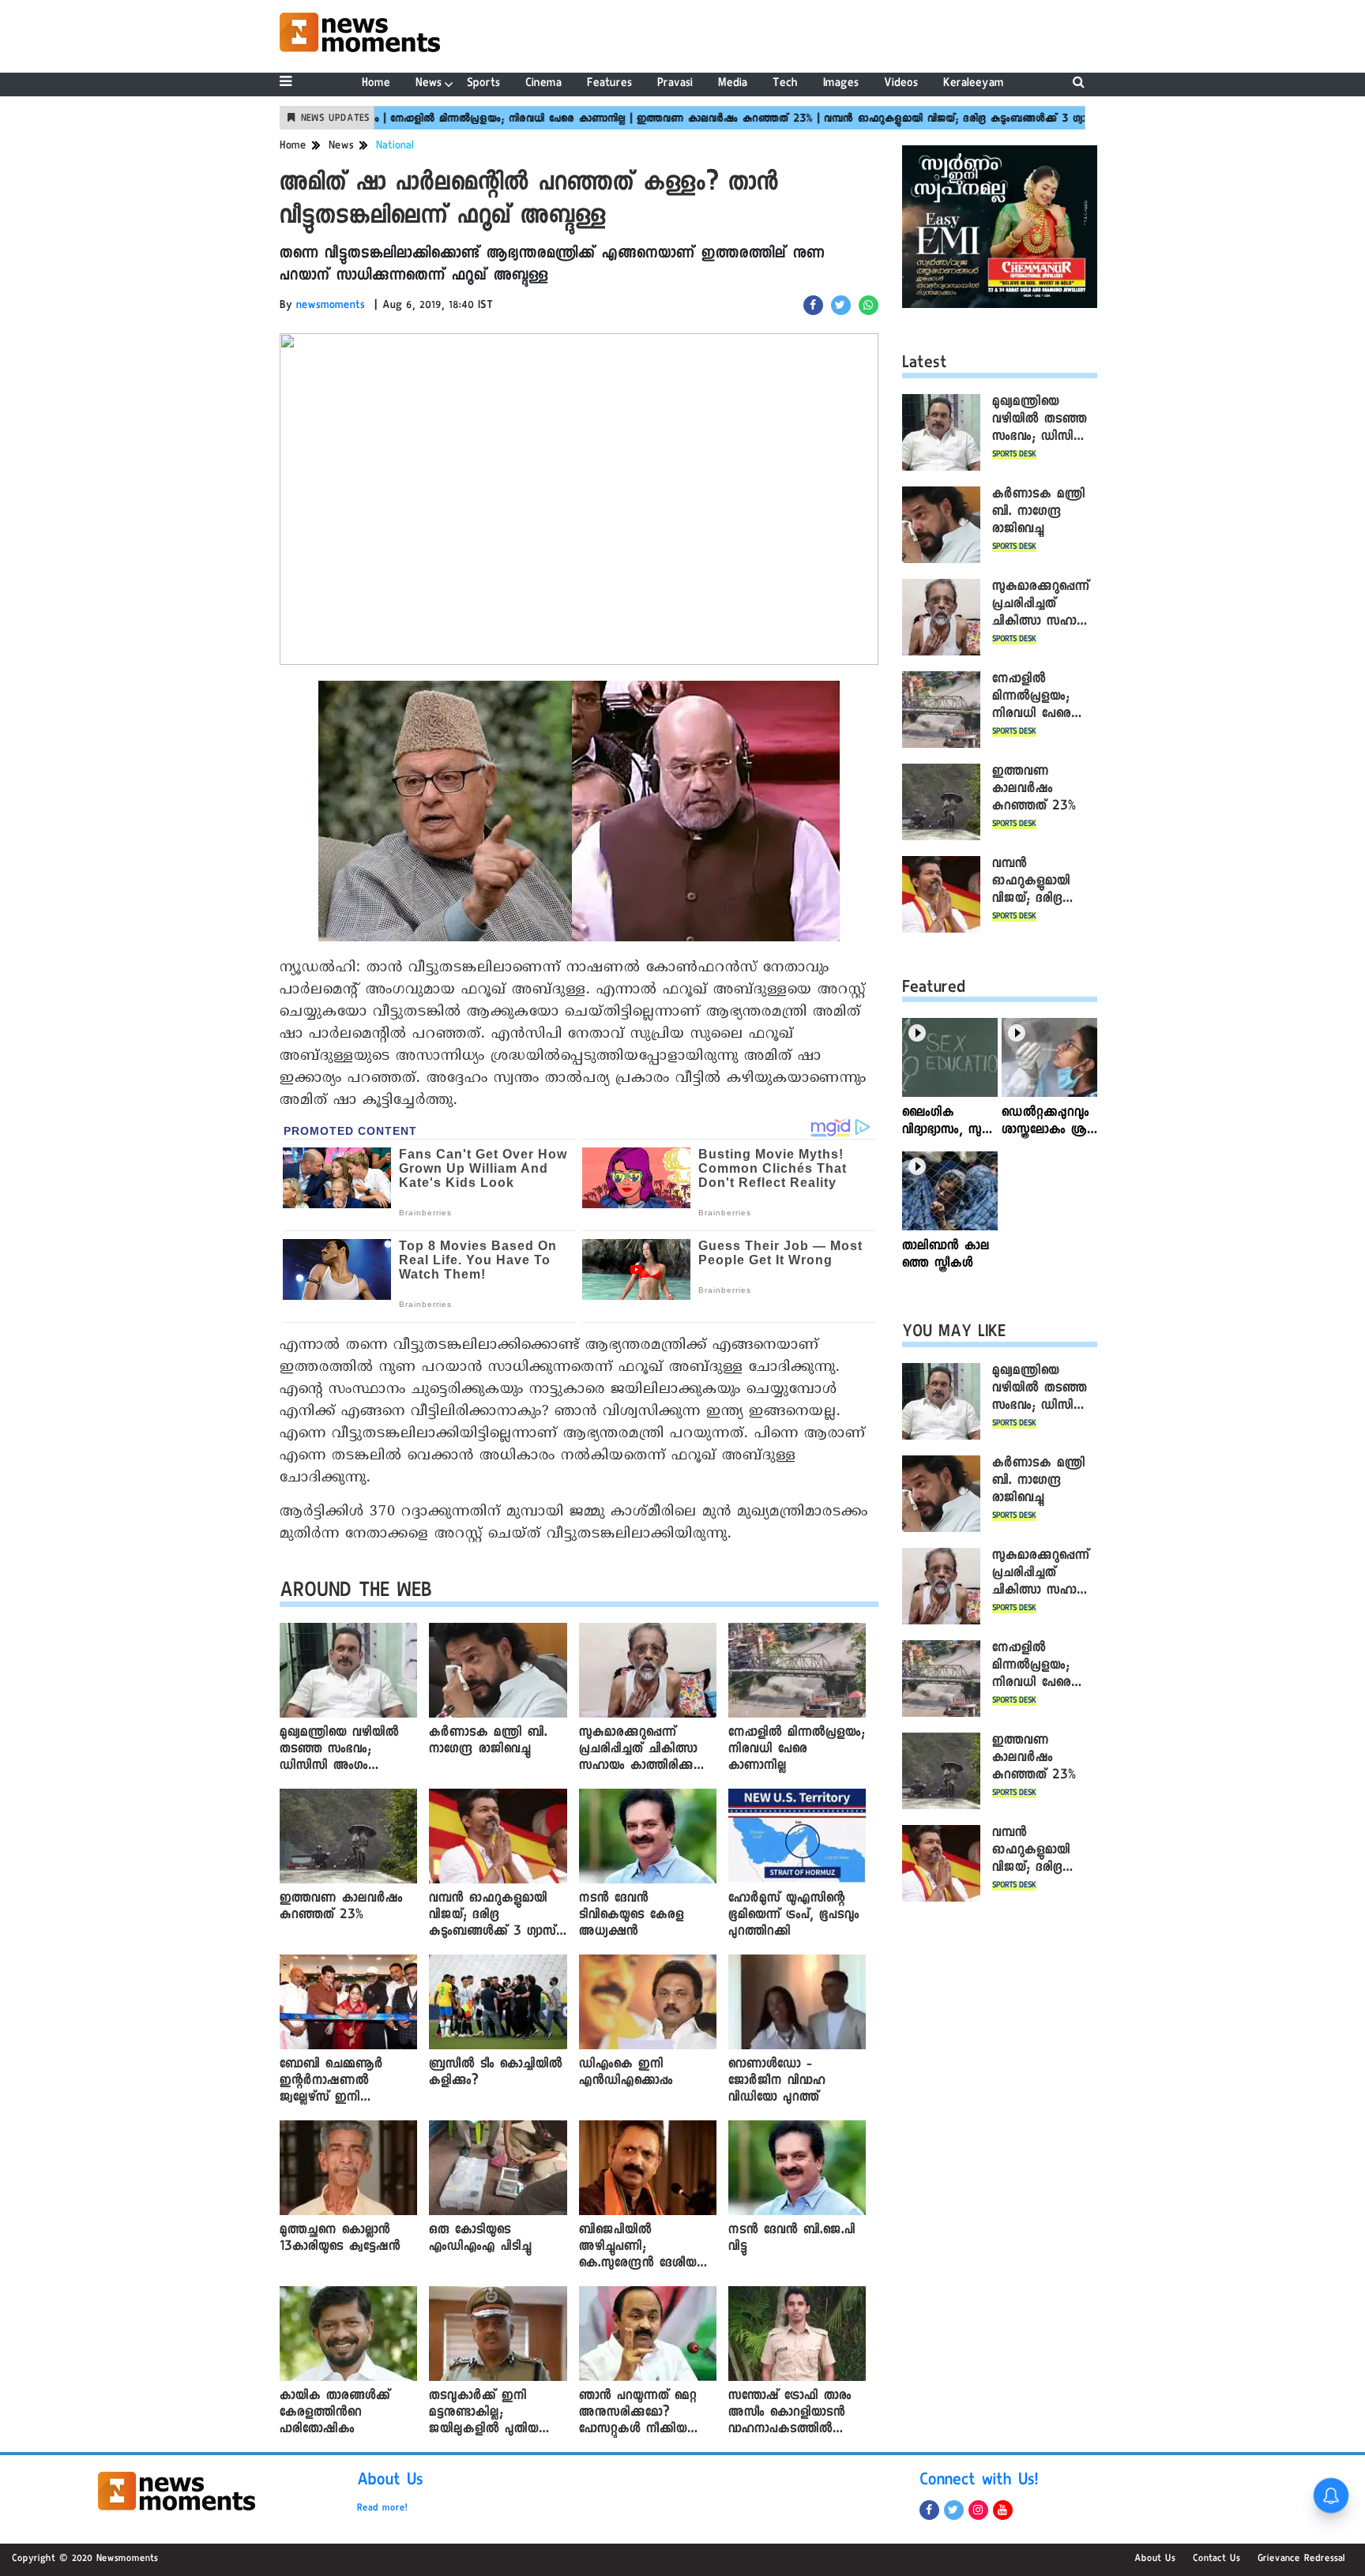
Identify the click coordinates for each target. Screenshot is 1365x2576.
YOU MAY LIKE (954, 1334)
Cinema (543, 84)
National (395, 147)
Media (733, 84)
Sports (483, 84)
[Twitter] (954, 2510)
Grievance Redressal (1301, 2559)
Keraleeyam (974, 84)
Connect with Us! (979, 2482)
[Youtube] (1003, 2510)
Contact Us (1216, 2559)
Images (841, 84)
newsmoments (331, 306)
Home (376, 84)
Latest (925, 365)
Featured (934, 989)
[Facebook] (929, 2510)
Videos (901, 84)
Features (609, 84)
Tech (785, 84)
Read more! (382, 2509)
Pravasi (675, 84)
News (429, 84)
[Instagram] (978, 2510)
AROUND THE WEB (356, 1593)
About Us (390, 2482)
